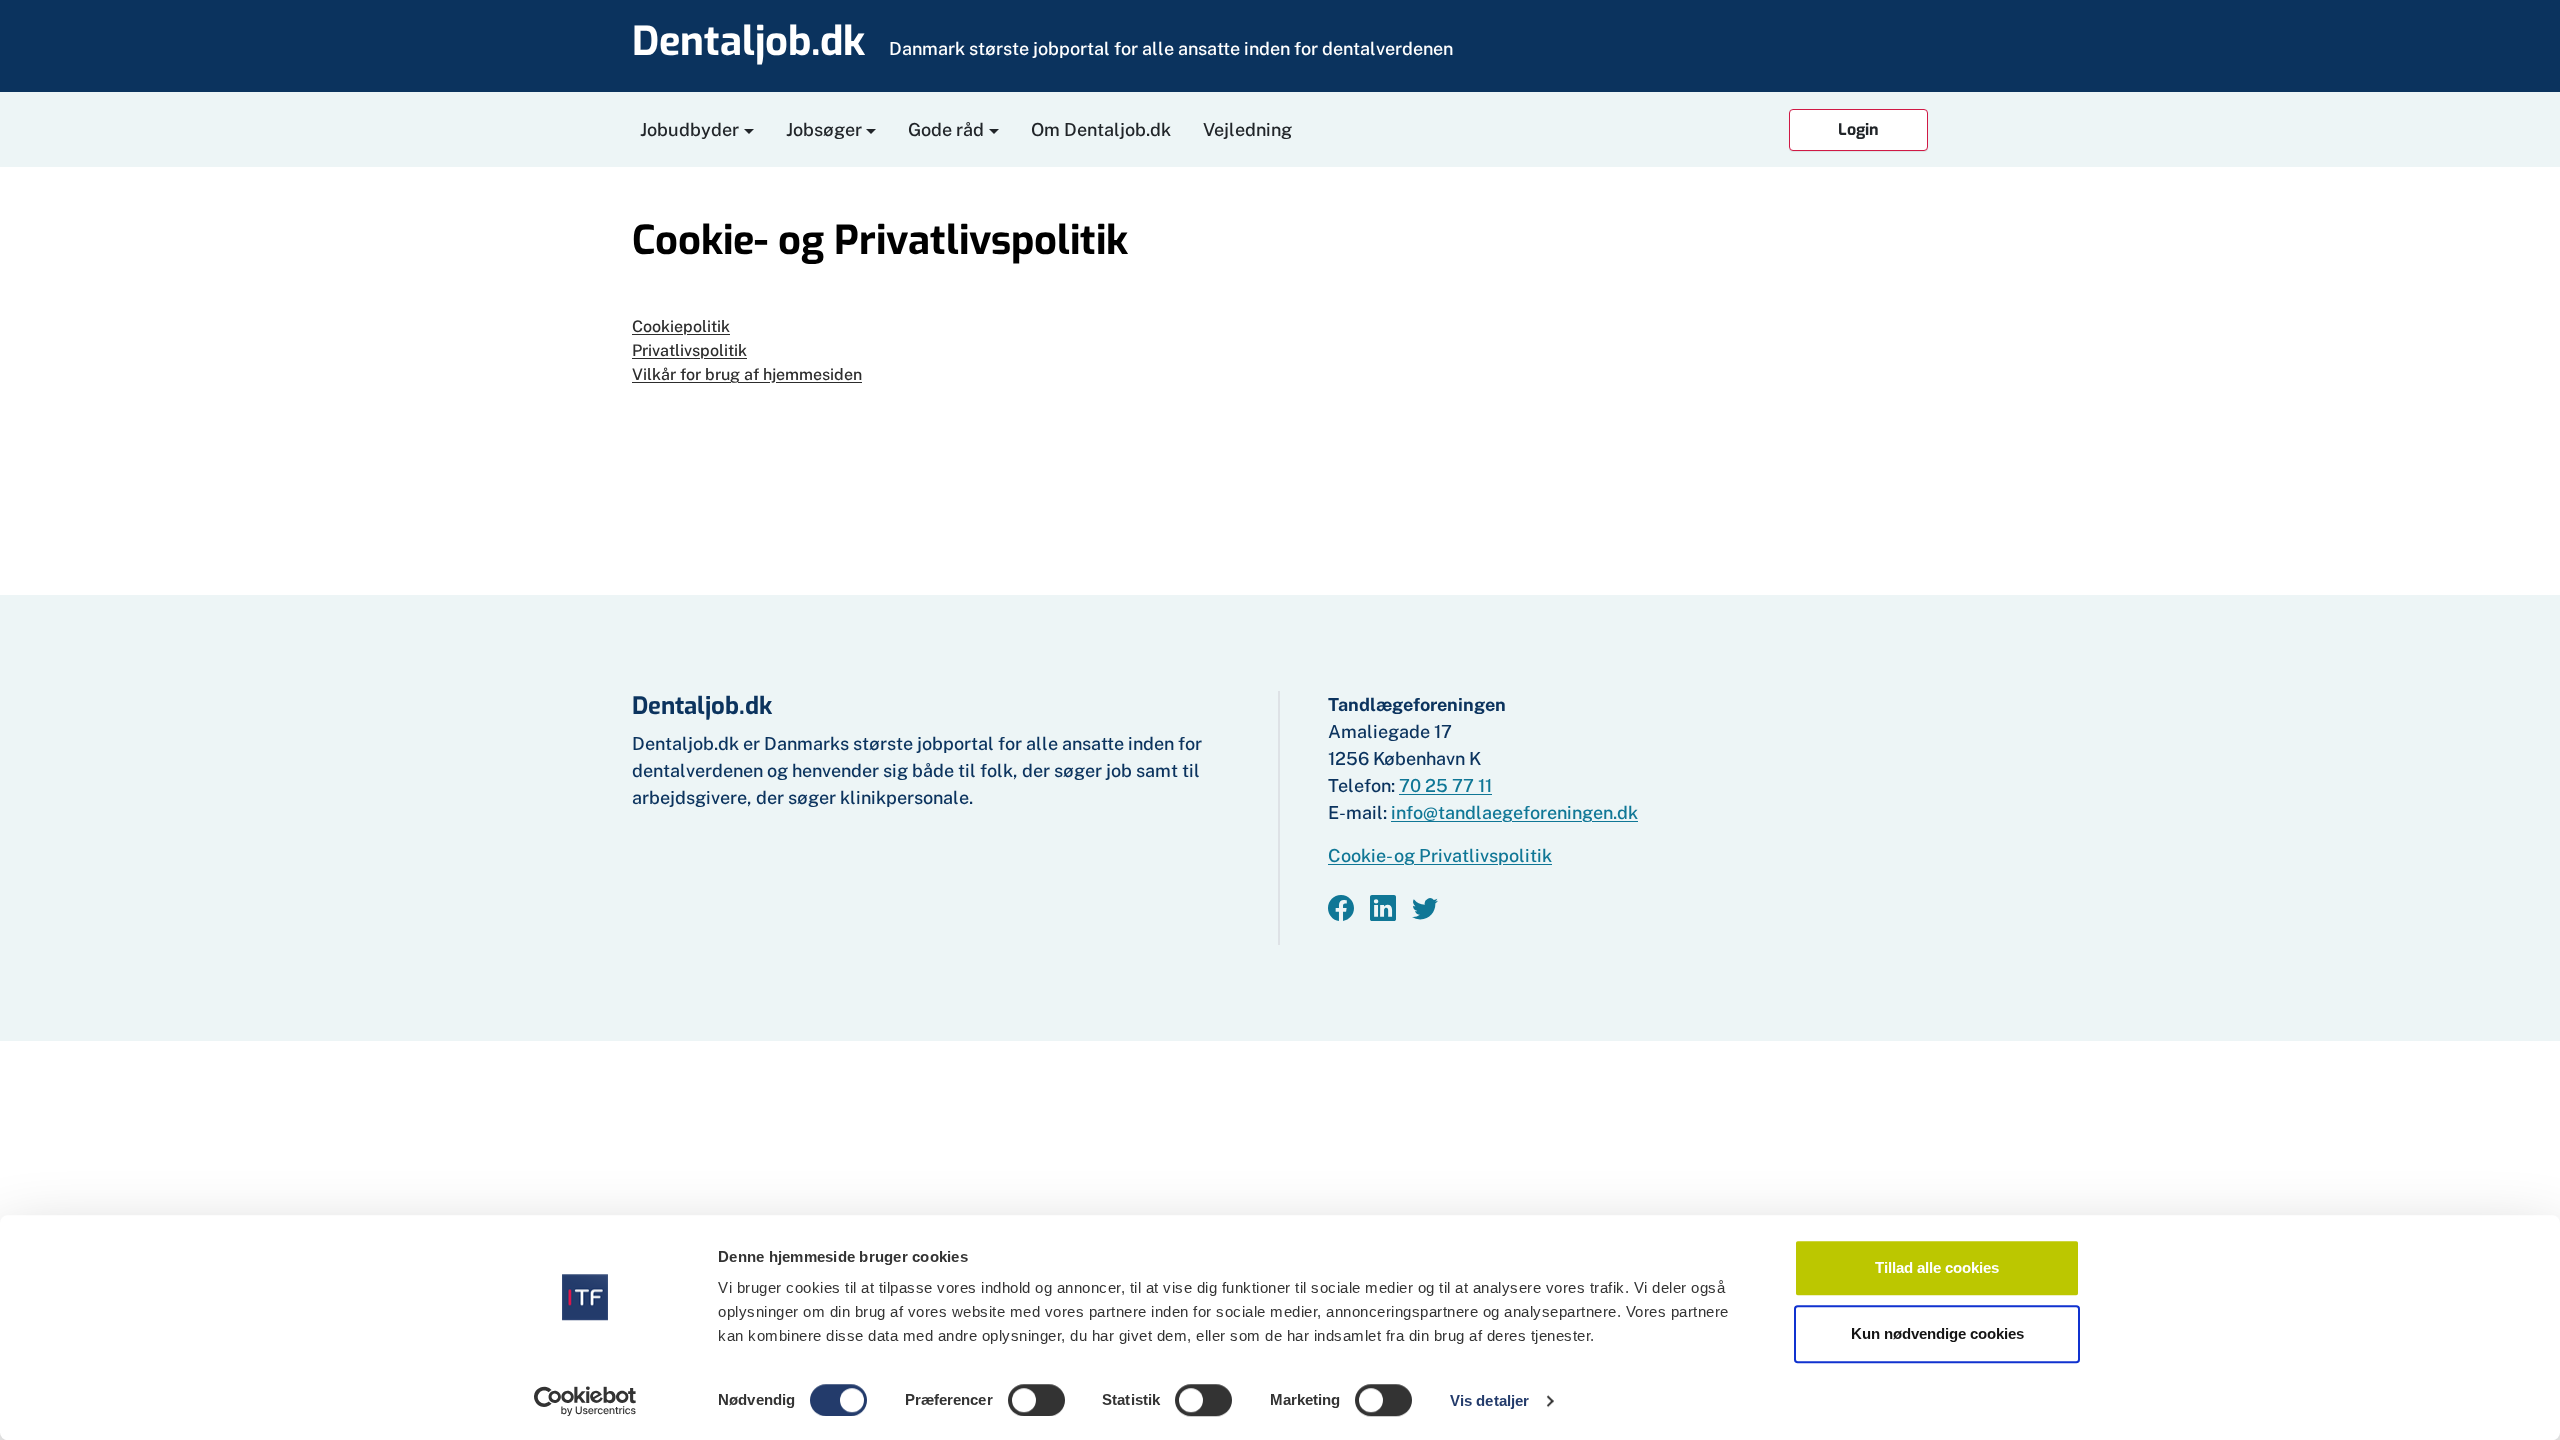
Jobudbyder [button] (689, 129)
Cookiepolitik (681, 326)
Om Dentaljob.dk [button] (1101, 129)
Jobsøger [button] (824, 129)
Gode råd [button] (946, 129)
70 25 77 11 (1445, 785)
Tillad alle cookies (1937, 1267)
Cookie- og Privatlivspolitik (1440, 855)
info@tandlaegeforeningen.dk (1514, 812)
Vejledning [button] (1247, 129)
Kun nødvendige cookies (1937, 1333)
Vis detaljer (1489, 1400)
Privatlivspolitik (689, 350)
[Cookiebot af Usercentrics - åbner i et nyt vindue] (585, 1401)
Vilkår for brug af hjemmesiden (747, 374)
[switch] (1036, 1400)
